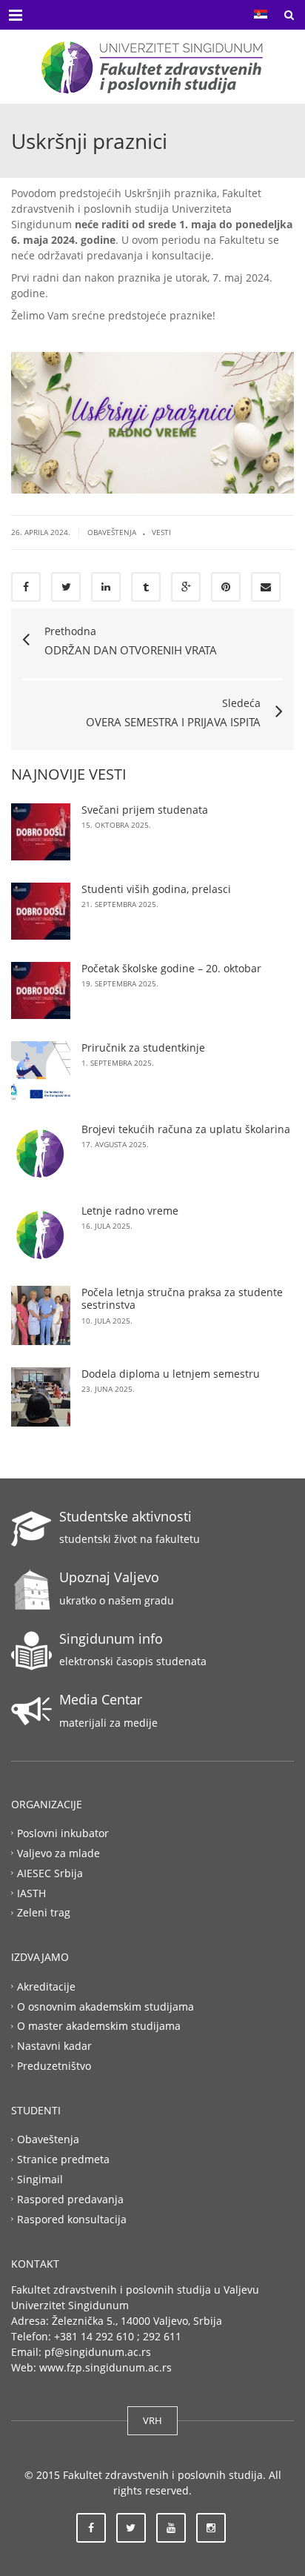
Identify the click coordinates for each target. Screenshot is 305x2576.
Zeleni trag (44, 1912)
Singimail (40, 2179)
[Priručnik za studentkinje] (41, 1071)
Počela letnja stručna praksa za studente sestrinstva (182, 1299)
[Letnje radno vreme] (41, 1234)
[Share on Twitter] (66, 587)
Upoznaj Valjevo (109, 1577)
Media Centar (101, 1699)
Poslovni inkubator (63, 1833)
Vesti (161, 532)
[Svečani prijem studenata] (41, 832)
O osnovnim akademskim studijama (105, 2006)
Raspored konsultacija (72, 2218)
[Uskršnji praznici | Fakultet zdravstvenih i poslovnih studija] (152, 67)
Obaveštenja (112, 532)
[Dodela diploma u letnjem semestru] (41, 1397)
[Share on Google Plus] (186, 587)
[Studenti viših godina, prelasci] (41, 911)
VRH (152, 2420)
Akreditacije (46, 1986)
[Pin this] (226, 587)
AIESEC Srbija (50, 1872)
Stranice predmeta (63, 2159)
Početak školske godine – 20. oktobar (171, 968)
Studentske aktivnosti (125, 1516)
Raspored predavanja (70, 2199)
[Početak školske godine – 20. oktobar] (41, 990)
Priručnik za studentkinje (143, 1048)
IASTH (31, 1892)
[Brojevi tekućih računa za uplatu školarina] (41, 1152)
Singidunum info (111, 1639)
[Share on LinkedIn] (106, 587)
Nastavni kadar (54, 2046)
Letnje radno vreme (130, 1211)
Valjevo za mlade (58, 1853)
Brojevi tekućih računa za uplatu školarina (186, 1129)
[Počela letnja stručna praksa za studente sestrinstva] (41, 1315)
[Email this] (266, 587)
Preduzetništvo (54, 2066)
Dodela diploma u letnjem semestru (171, 1374)
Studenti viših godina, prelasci (156, 889)
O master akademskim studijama (99, 2026)
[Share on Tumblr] (146, 587)
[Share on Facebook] (26, 587)
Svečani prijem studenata (145, 810)
